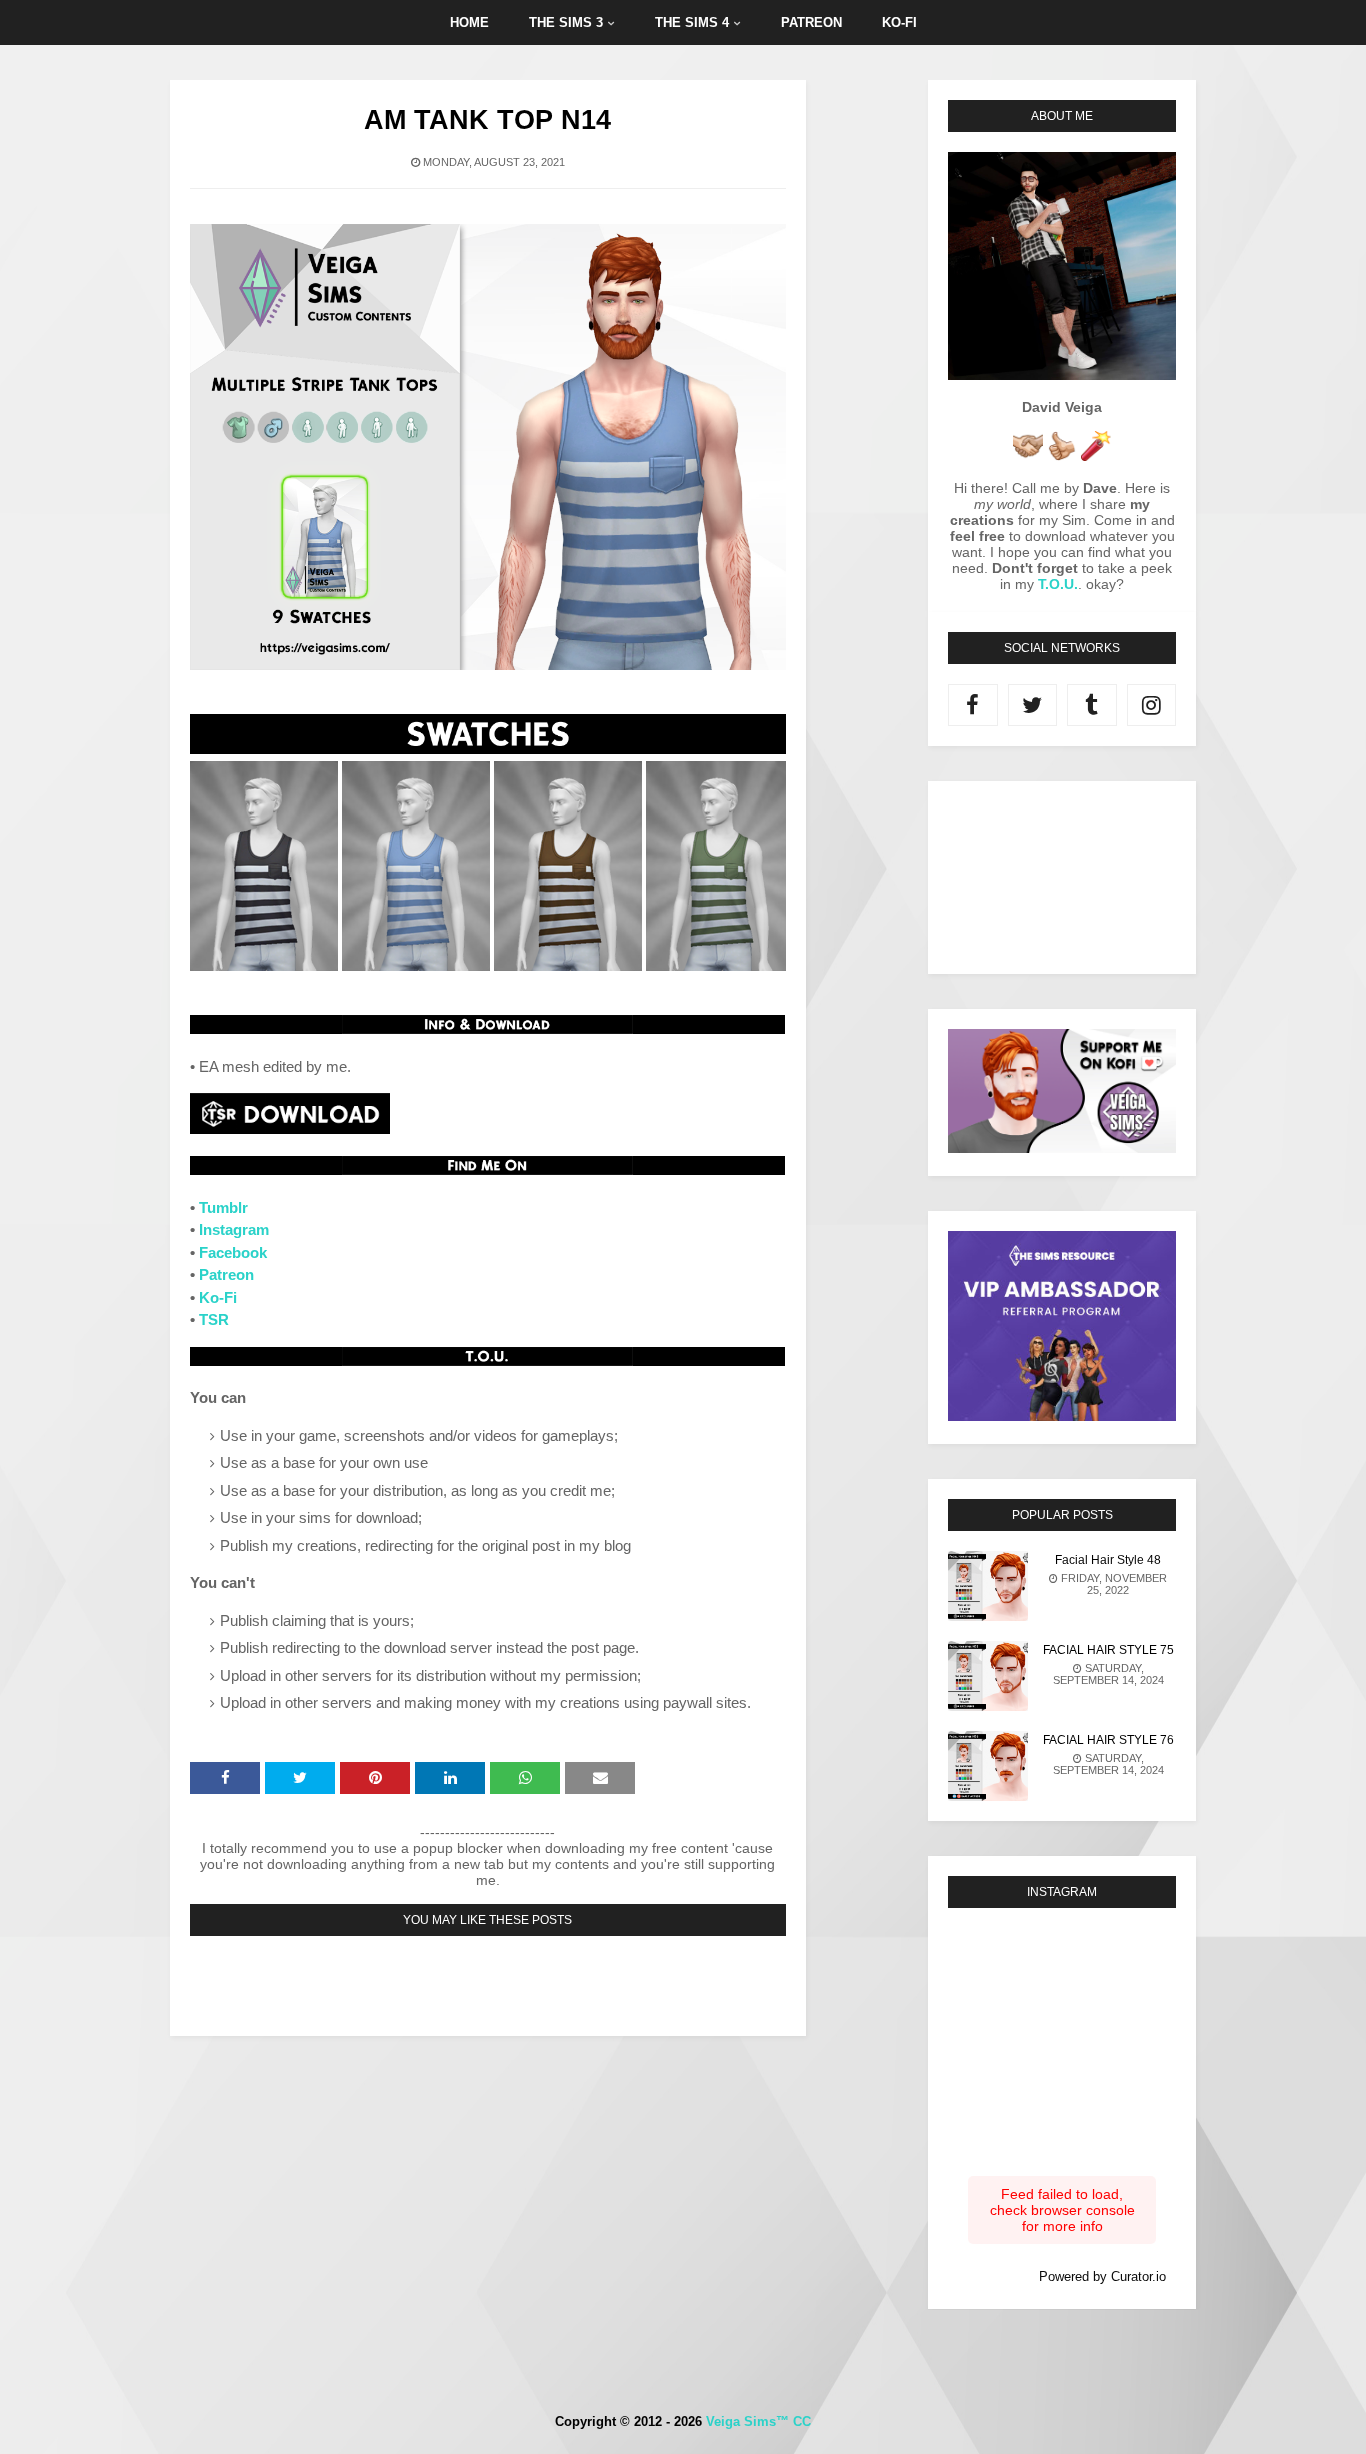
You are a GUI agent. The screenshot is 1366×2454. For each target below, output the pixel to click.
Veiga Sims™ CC (758, 2421)
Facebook (233, 1252)
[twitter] (1032, 705)
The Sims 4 (692, 22)
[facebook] (972, 705)
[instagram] (1151, 705)
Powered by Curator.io (1102, 2277)
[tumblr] (1091, 705)
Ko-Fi (218, 1297)
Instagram (234, 1229)
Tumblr (223, 1207)
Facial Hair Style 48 (1108, 1560)
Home (469, 22)
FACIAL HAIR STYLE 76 (1108, 1740)
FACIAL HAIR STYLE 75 (1108, 1650)
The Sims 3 (566, 22)
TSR (214, 1319)
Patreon (811, 22)
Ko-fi (899, 22)
